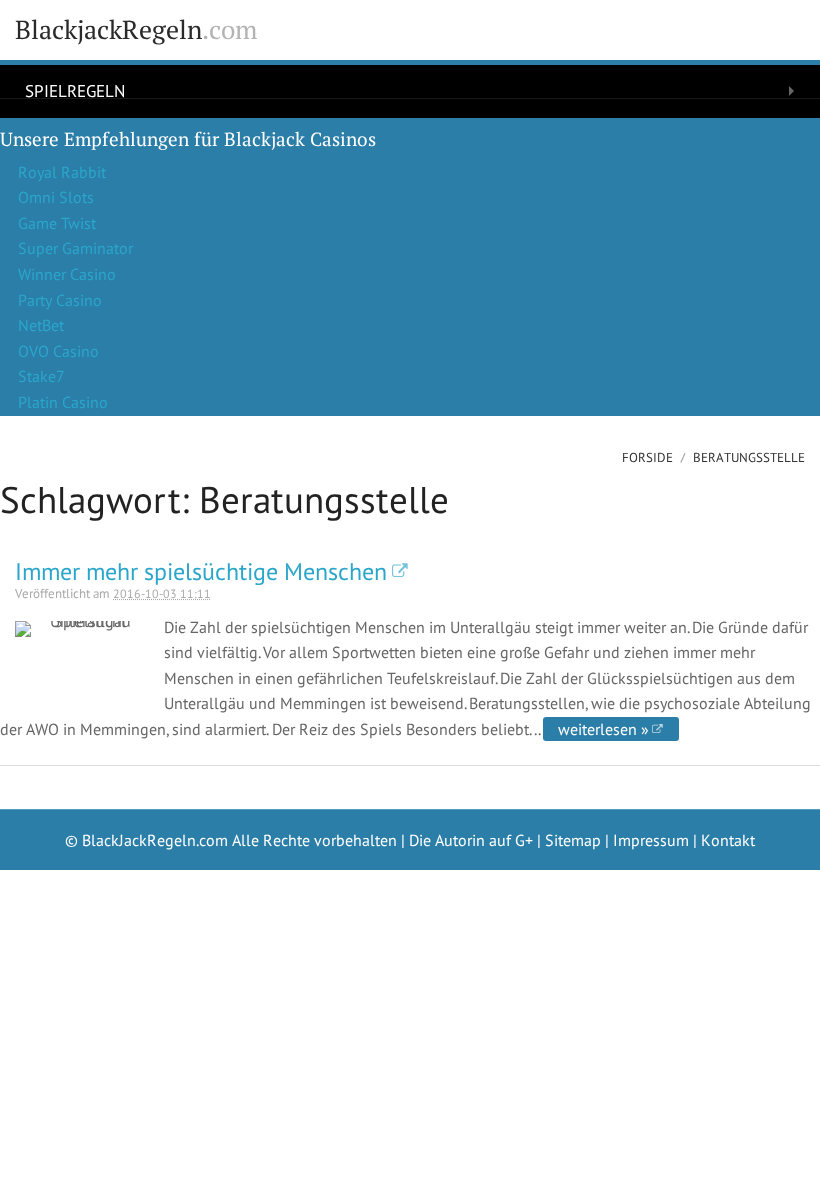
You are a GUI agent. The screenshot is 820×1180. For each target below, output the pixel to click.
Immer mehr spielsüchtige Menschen (201, 571)
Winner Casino (67, 274)
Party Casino (60, 300)
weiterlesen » (603, 729)
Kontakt (728, 840)
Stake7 (41, 376)
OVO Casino (58, 351)
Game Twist (57, 223)
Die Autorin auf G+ (471, 840)
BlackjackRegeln (136, 29)
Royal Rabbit (62, 172)
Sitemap (573, 840)
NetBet (41, 325)
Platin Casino (63, 402)
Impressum (651, 840)
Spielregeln (75, 89)
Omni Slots (56, 197)
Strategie (65, 123)
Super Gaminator (75, 248)
